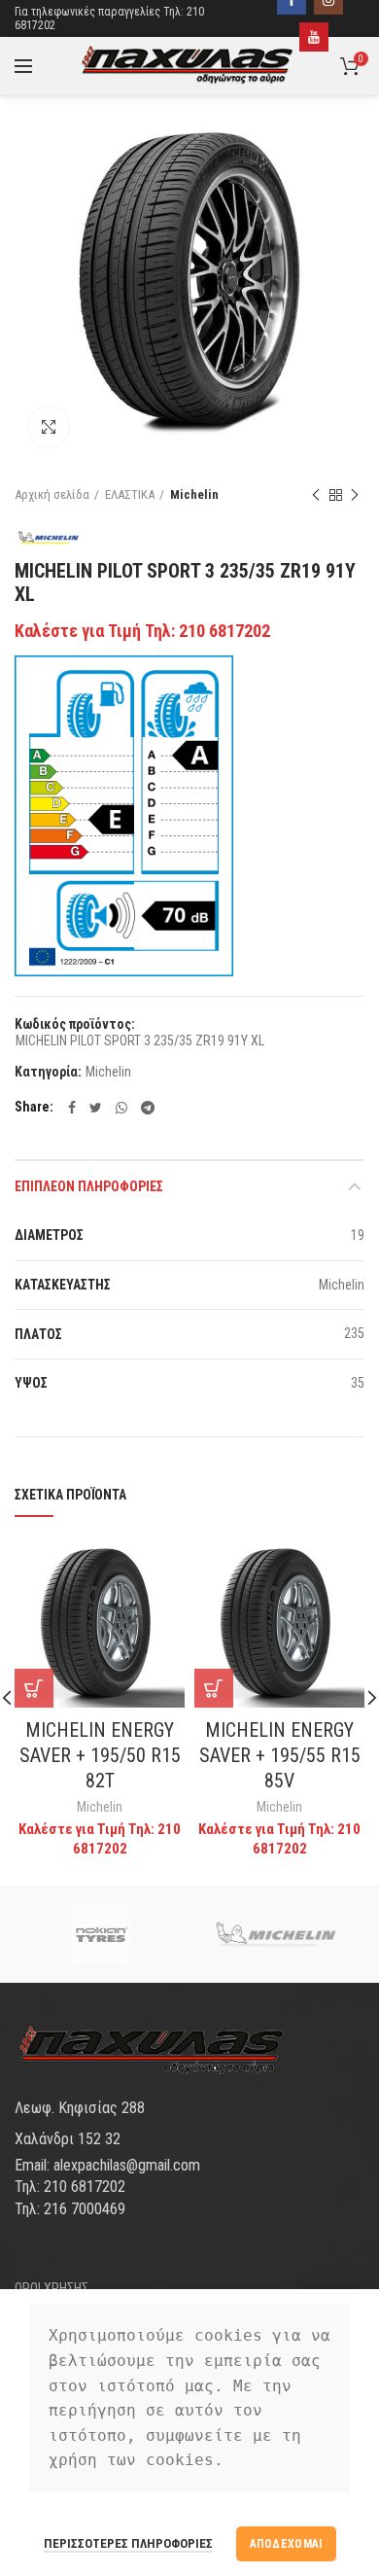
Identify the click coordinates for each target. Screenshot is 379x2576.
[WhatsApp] (121, 1108)
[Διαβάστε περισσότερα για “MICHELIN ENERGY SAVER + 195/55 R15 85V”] (214, 1688)
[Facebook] (72, 1108)
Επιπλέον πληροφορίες (89, 1186)
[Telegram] (148, 1108)
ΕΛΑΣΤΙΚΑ (130, 494)
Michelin (194, 494)
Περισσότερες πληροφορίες (128, 2543)
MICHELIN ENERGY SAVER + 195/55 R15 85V (280, 1755)
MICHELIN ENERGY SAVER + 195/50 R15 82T (100, 1755)
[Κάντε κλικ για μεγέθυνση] (49, 427)
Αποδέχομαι (286, 2544)
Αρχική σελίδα (52, 494)
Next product (355, 495)
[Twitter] (96, 1108)
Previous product (316, 495)
